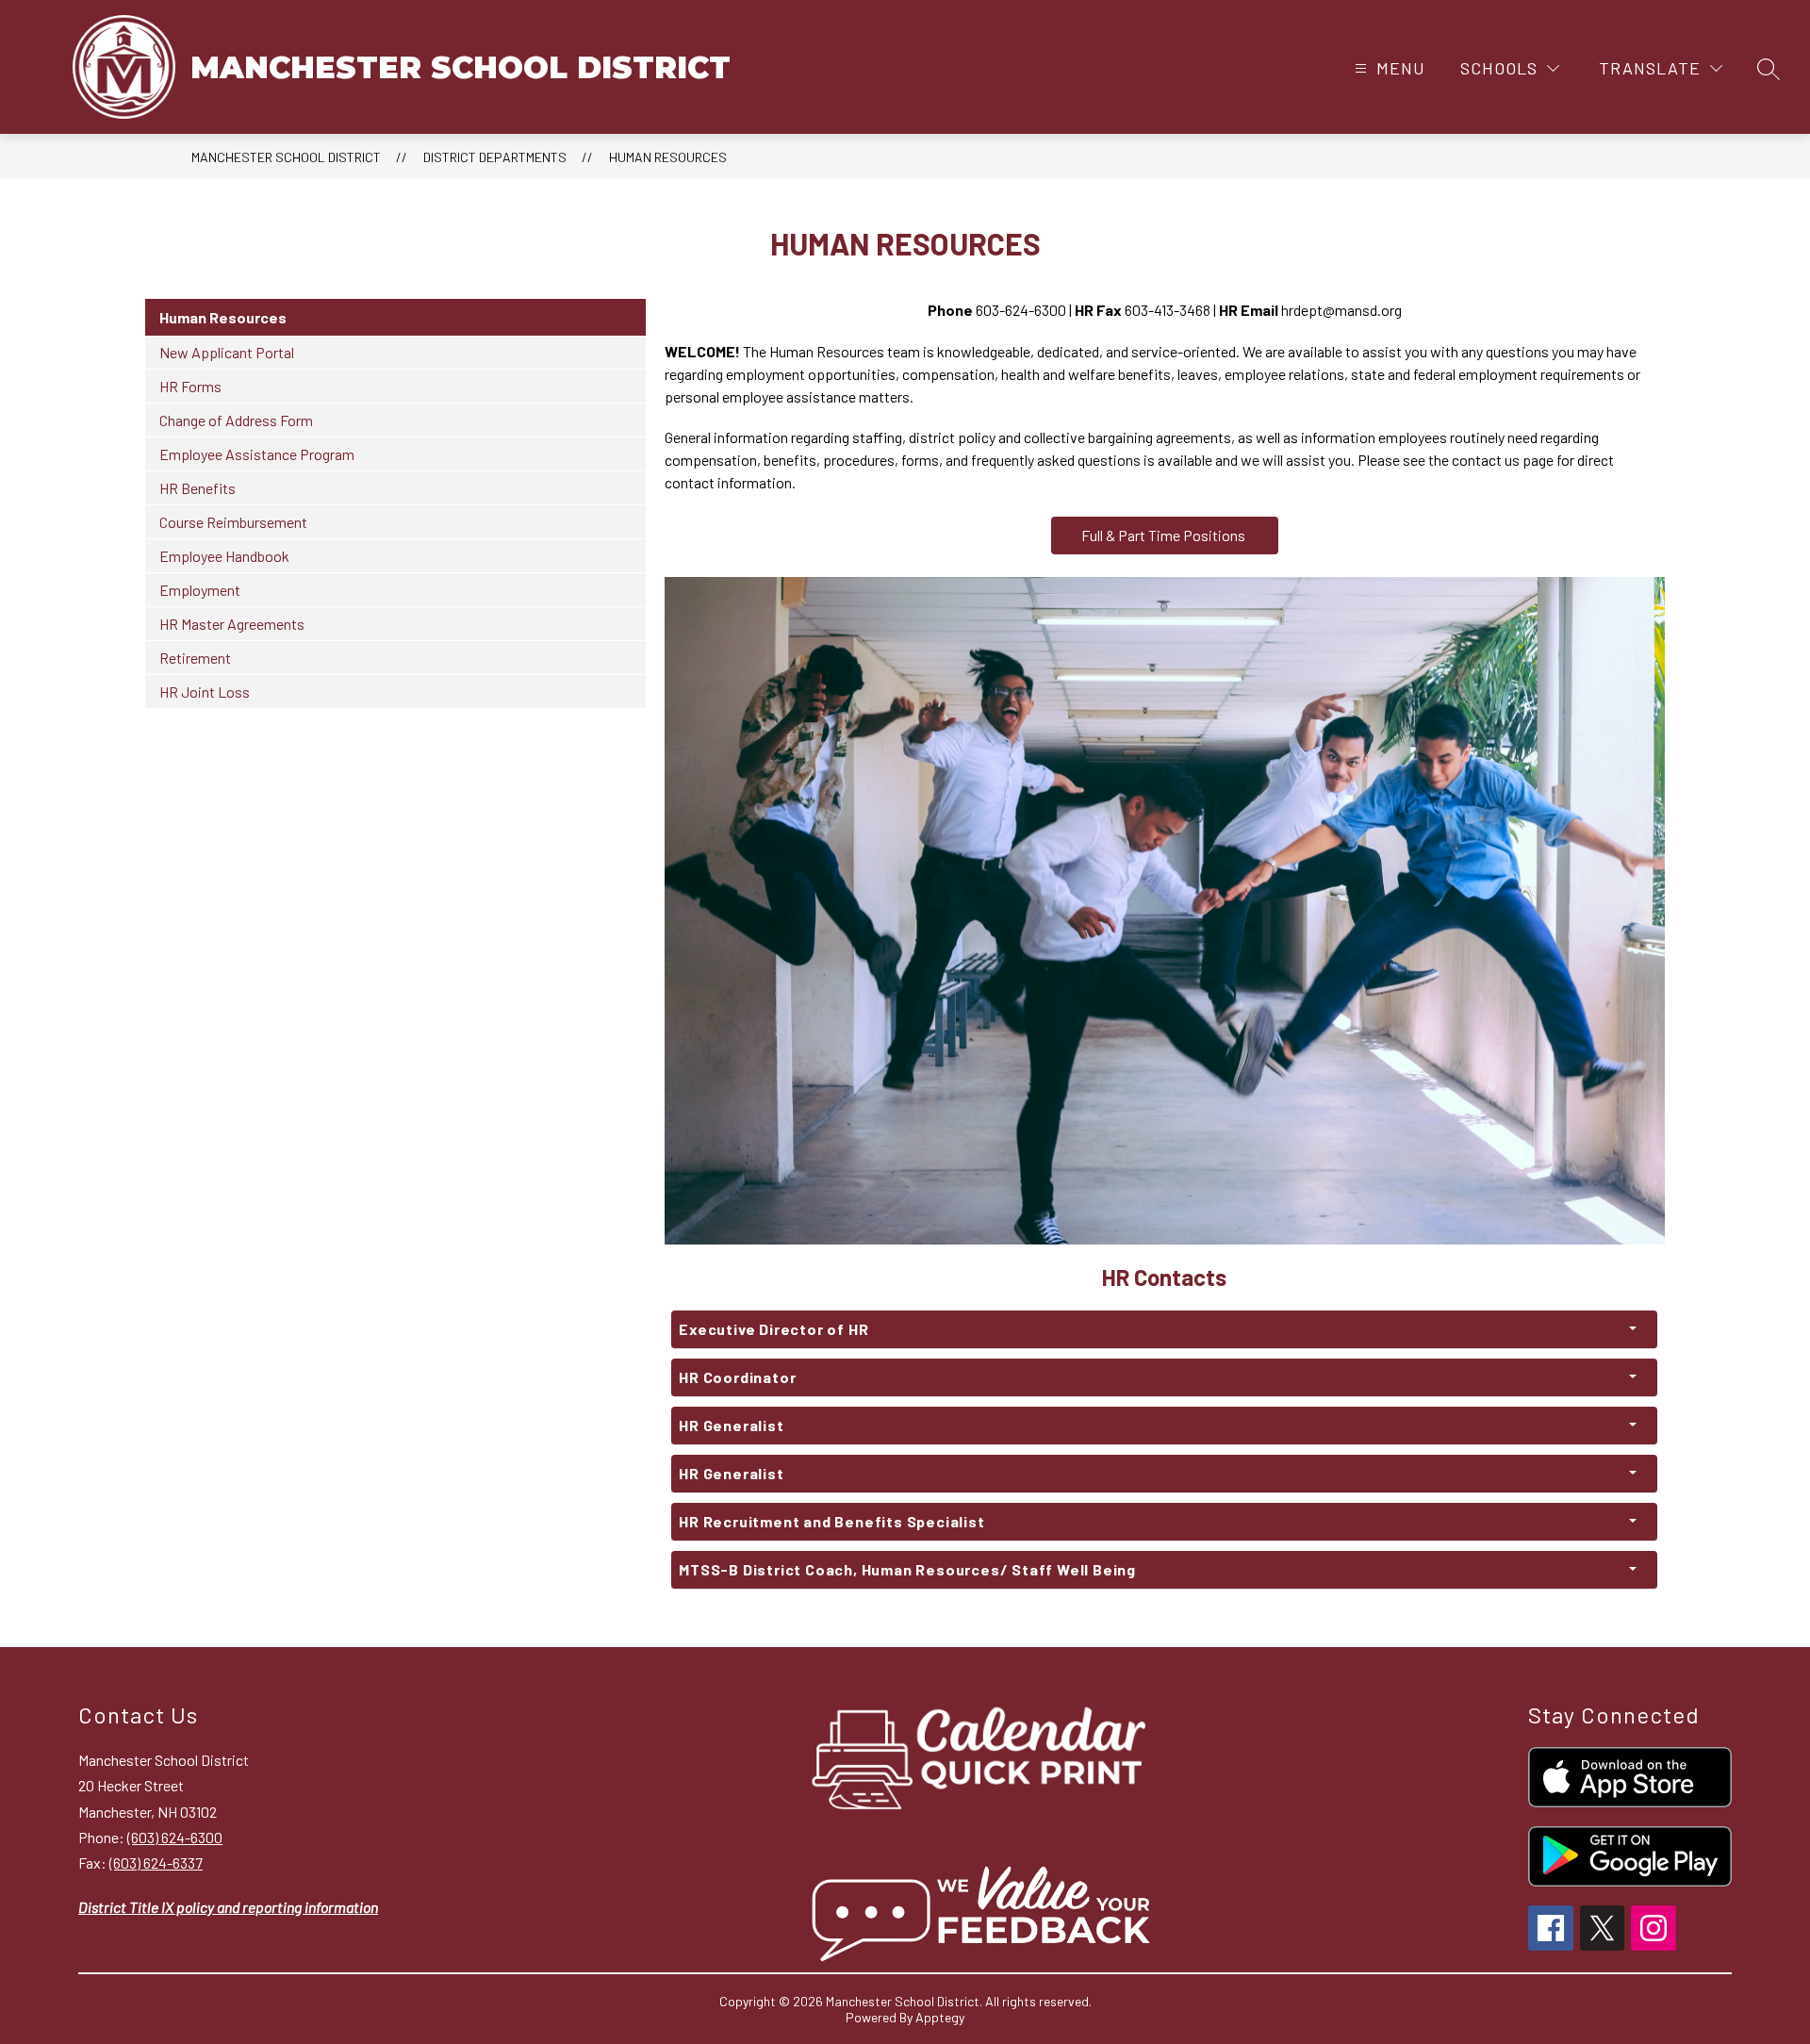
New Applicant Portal (227, 352)
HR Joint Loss (205, 692)
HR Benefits (197, 488)
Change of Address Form (236, 420)
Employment (200, 590)
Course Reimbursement (233, 522)
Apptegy (940, 2017)
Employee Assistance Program (257, 454)
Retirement (195, 658)
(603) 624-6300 (175, 1837)
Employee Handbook (224, 556)
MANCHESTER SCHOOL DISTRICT (286, 157)
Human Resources (668, 157)
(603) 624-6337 (156, 1863)
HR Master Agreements (232, 624)
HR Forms (190, 386)
